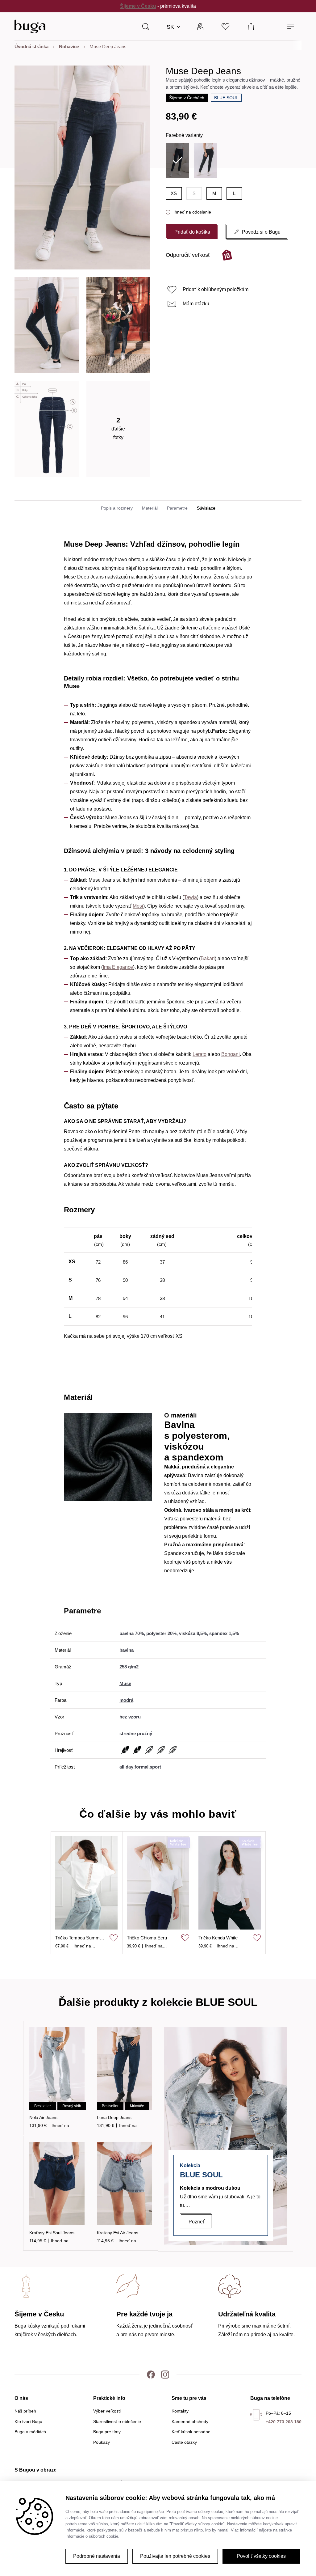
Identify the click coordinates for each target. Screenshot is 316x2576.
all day (126, 1767)
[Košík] (251, 26)
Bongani (231, 1054)
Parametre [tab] (177, 508)
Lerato (200, 1054)
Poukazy (102, 2442)
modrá (126, 1700)
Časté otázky (184, 2442)
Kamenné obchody (190, 2421)
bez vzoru (130, 1717)
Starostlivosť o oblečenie (117, 2421)
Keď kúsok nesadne (191, 2432)
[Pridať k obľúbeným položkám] (114, 1938)
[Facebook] (151, 2374)
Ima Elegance (118, 967)
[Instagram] (165, 2374)
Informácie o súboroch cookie (92, 2536)
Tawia (190, 897)
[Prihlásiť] (200, 26)
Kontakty (180, 2411)
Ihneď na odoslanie (192, 212)
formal (141, 1767)
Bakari (208, 958)
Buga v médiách (30, 2432)
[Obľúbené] (226, 26)
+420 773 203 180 (284, 2422)
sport (155, 1767)
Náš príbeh (25, 2411)
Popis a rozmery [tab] (117, 508)
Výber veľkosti (107, 2411)
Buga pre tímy (107, 2432)
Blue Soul (226, 98)
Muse (125, 1683)
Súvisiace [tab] (206, 508)
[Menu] (291, 26)
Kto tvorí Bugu (28, 2421)
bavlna (127, 1650)
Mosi (138, 906)
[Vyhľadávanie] (146, 26)
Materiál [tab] (150, 508)
